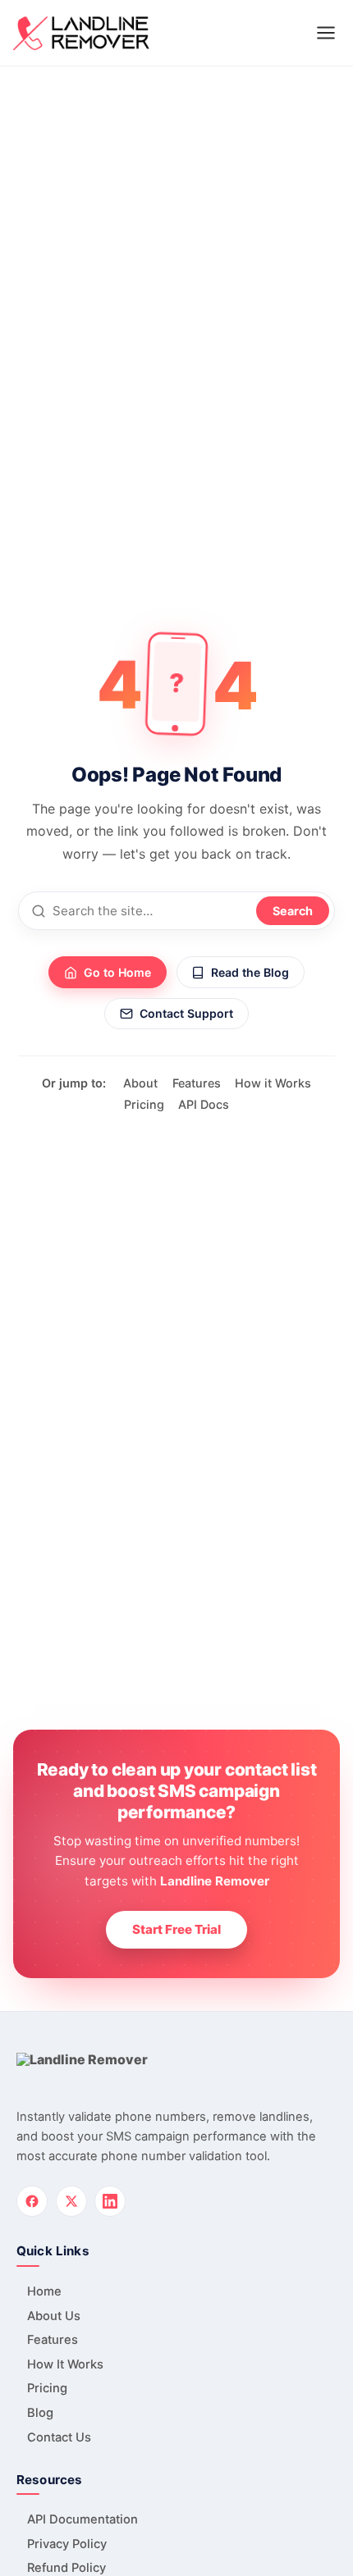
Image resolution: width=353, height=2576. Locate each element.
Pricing (144, 1104)
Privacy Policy (67, 2544)
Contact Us (59, 2437)
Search (293, 911)
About (140, 1083)
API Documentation (83, 2519)
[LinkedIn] (110, 2202)
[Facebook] (32, 2202)
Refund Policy (66, 2568)
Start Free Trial (176, 1929)
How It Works (65, 2364)
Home (44, 2291)
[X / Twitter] (71, 2202)
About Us (54, 2316)
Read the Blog (250, 972)
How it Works (273, 1083)
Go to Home (117, 972)
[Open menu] (326, 33)
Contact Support (186, 1013)
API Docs (204, 1104)
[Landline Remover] (81, 33)
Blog (40, 2413)
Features (197, 1083)
